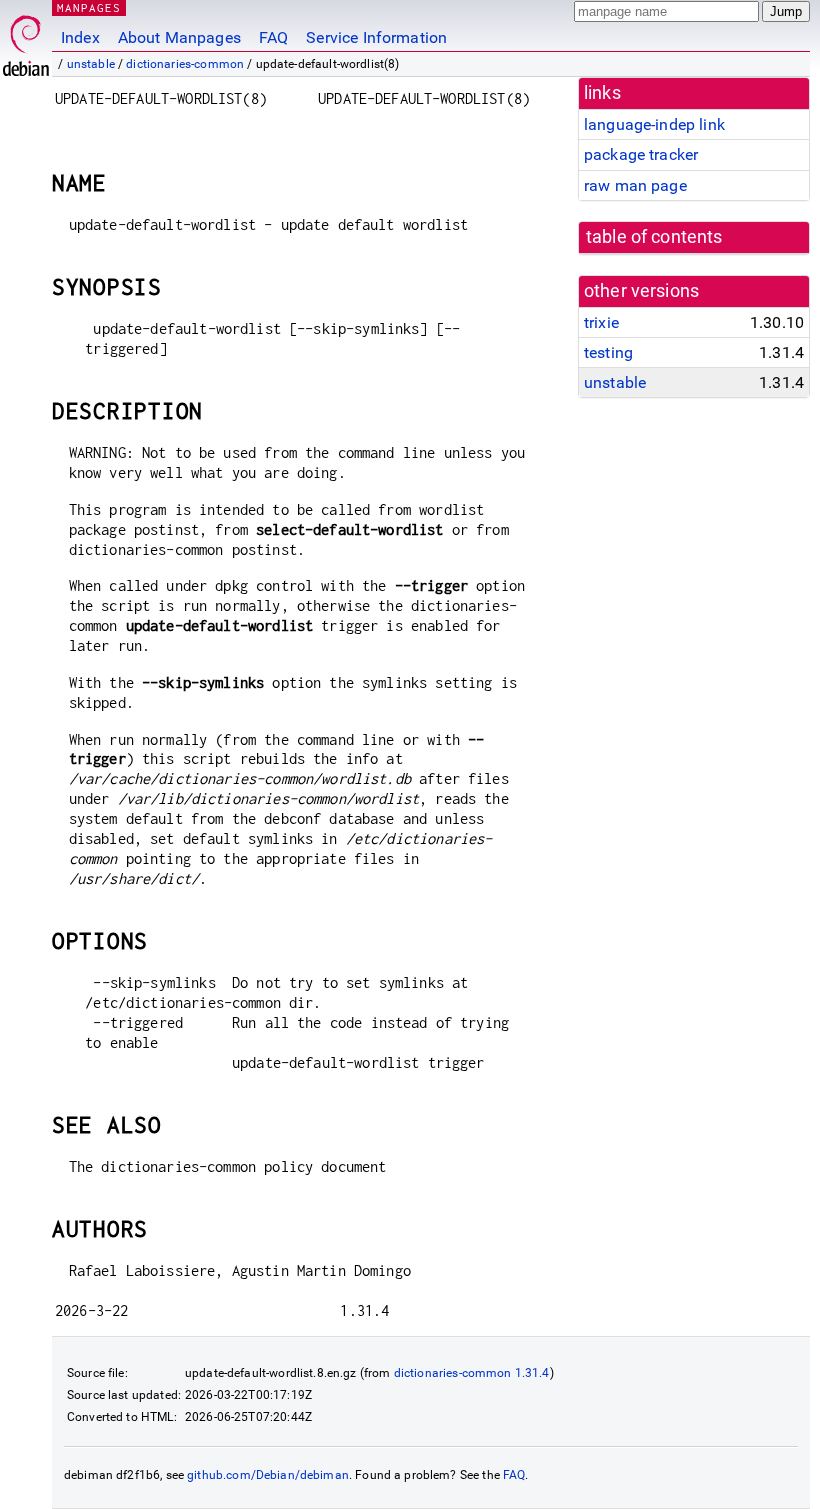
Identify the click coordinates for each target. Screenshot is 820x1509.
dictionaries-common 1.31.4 (472, 1373)
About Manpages (179, 37)
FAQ (273, 37)
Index (80, 37)
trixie (601, 322)
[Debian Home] (26, 40)
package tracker (641, 154)
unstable (91, 64)
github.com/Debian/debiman (268, 1475)
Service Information (376, 37)
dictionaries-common (185, 64)
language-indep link (654, 124)
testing (608, 352)
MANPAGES (89, 7)
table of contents (654, 237)
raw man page (635, 185)
